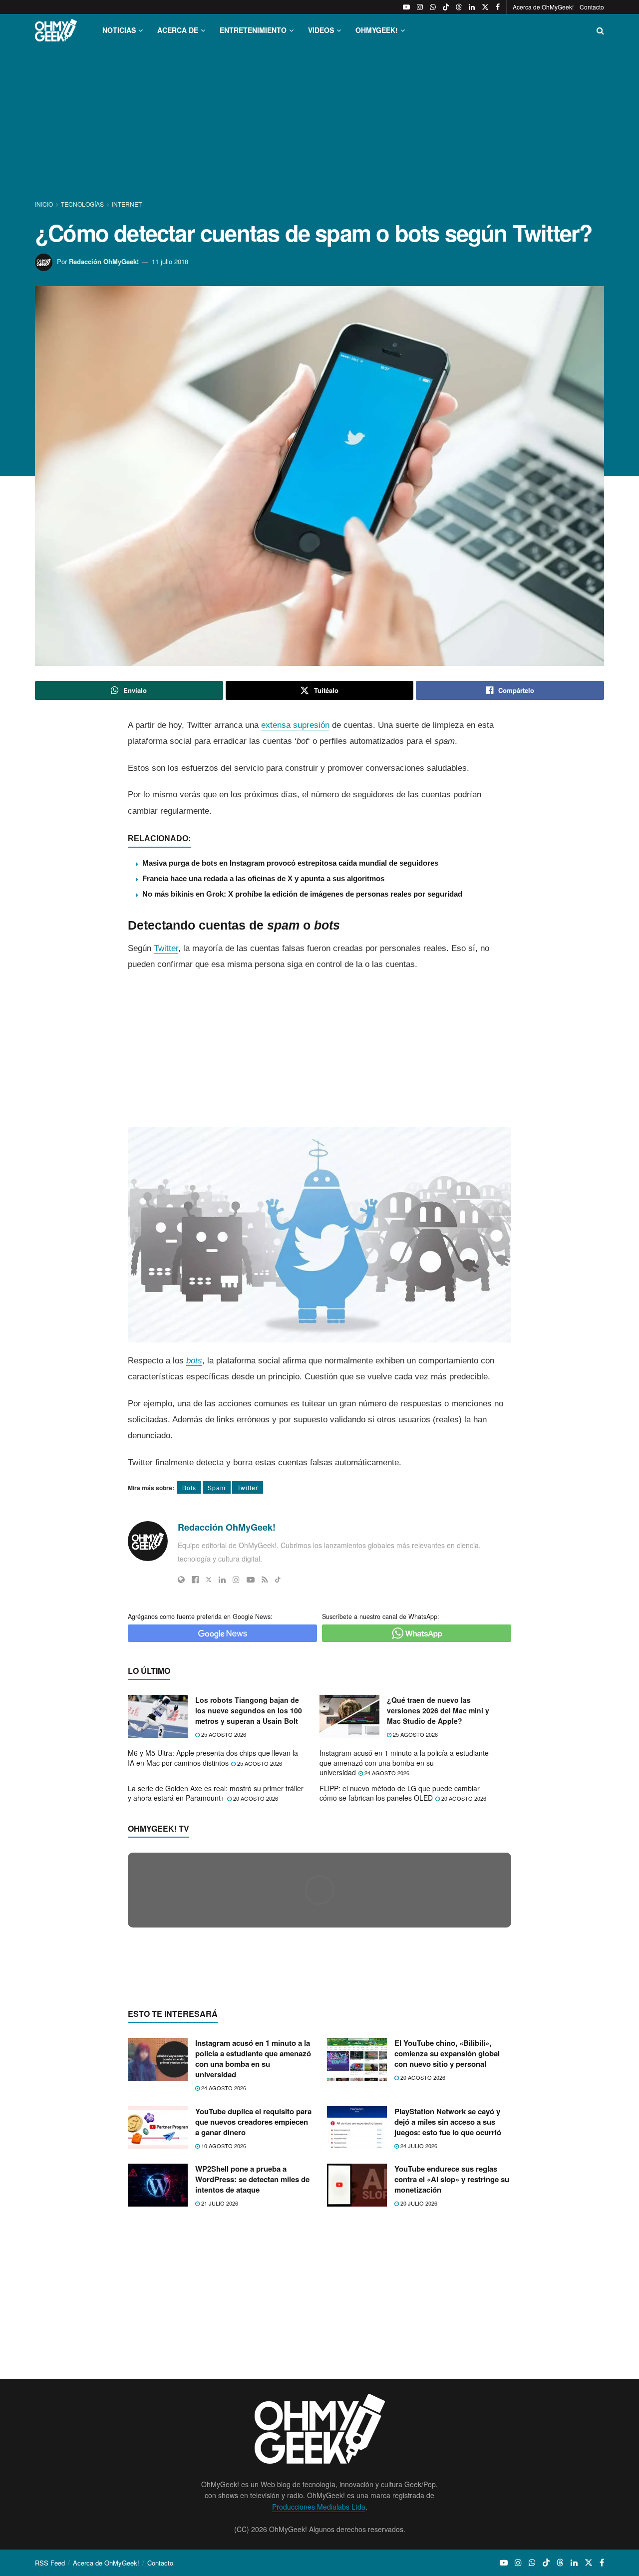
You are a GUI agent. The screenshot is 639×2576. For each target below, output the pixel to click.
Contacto (592, 7)
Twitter (166, 948)
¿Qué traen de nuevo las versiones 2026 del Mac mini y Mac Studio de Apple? (438, 1710)
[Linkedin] (222, 1580)
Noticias (119, 30)
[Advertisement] (319, 124)
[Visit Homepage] (56, 30)
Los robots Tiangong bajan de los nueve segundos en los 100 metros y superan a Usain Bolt (249, 1710)
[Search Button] (600, 30)
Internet (127, 204)
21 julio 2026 (219, 2397)
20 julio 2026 (418, 2397)
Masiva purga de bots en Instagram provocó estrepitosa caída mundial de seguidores (290, 863)
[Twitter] (209, 1580)
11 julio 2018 (170, 261)
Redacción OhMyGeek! (104, 261)
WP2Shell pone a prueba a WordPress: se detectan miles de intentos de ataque (252, 2373)
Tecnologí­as (82, 204)
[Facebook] (195, 1580)
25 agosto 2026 (223, 1734)
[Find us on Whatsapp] (433, 7)
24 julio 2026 (418, 2339)
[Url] (181, 1580)
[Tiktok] (278, 1580)
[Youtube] (251, 1580)
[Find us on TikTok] (446, 7)
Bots (189, 1487)
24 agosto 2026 (386, 1773)
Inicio (45, 204)
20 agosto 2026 (255, 1798)
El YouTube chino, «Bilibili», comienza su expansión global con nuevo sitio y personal (447, 2247)
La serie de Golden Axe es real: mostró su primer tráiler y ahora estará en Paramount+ (216, 1793)
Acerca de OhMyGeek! (543, 7)
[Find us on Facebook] (498, 7)
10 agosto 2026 (223, 2339)
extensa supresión (295, 725)
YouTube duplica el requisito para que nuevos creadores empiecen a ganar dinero (253, 2315)
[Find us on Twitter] (485, 7)
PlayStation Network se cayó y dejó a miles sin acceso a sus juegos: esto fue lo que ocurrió (448, 2315)
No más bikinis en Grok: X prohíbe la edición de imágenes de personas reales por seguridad (302, 894)
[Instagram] (236, 1580)
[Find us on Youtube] (406, 7)
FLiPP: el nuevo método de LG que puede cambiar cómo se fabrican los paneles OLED (400, 1793)
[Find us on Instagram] (420, 7)
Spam (217, 1487)
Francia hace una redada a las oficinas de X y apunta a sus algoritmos (263, 878)
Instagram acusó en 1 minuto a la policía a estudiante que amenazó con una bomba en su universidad (404, 1763)
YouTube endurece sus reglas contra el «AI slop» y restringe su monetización (452, 2373)
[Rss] (265, 1580)
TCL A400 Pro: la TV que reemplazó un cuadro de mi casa (256, 2080)
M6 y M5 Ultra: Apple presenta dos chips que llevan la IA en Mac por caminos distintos (213, 1758)
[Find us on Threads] (459, 7)
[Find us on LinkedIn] (472, 7)
